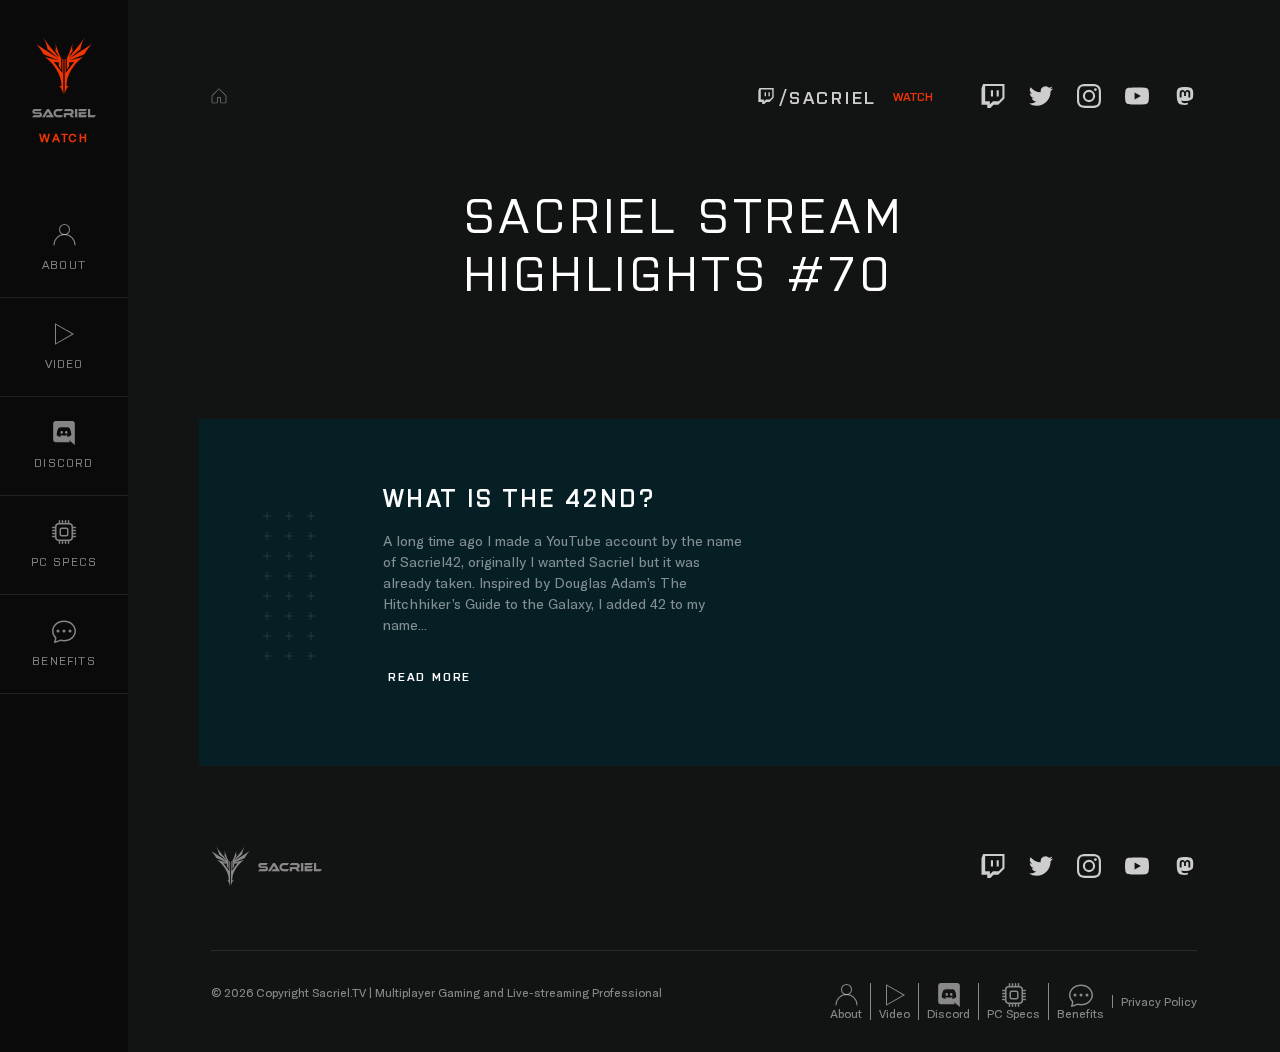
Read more (429, 676)
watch (64, 137)
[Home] (219, 96)
